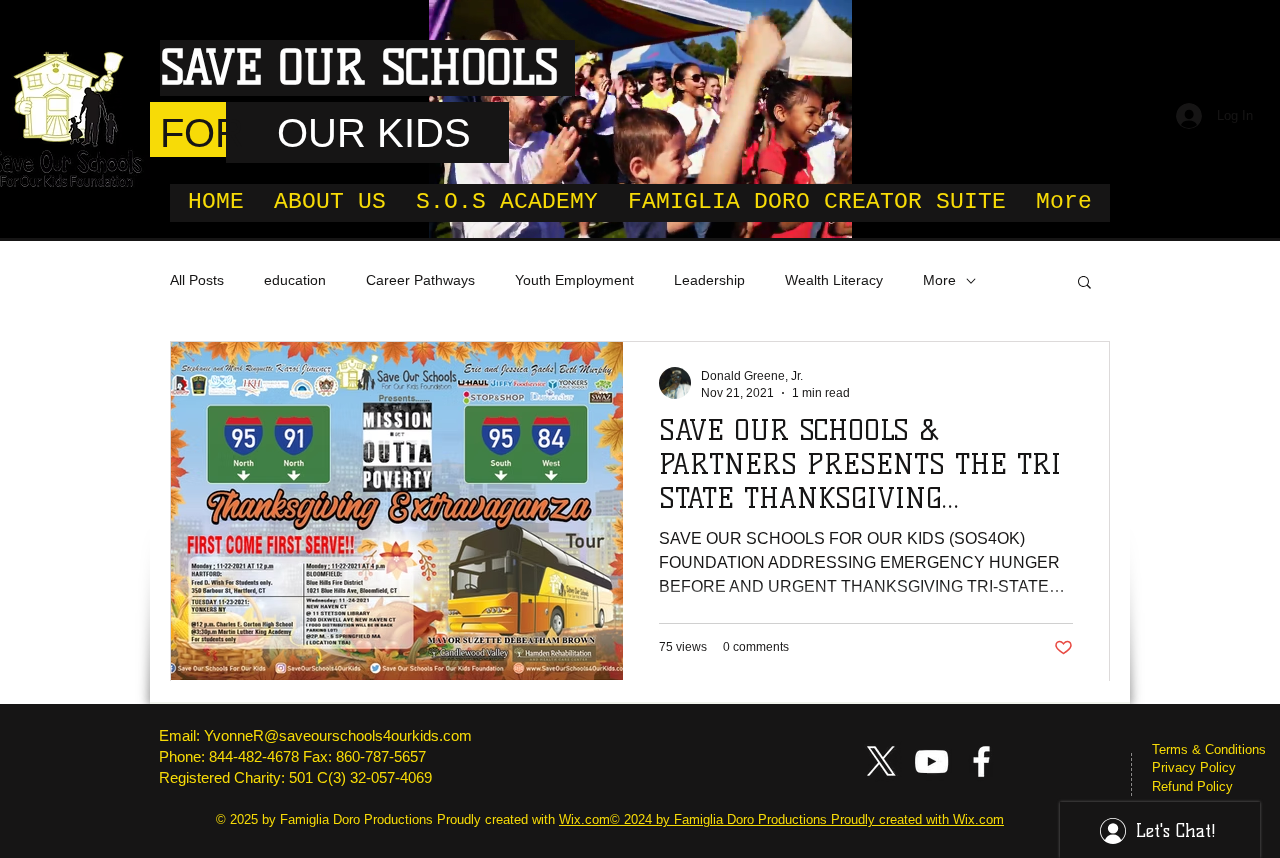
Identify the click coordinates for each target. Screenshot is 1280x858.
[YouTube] (931, 761)
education (295, 280)
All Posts (197, 280)
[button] (1084, 283)
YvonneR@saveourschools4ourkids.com (338, 735)
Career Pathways (420, 280)
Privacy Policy (1194, 767)
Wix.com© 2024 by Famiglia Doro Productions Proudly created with (756, 819)
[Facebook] (981, 761)
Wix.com (978, 819)
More (939, 280)
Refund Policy (1192, 786)
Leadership (709, 280)
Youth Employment (574, 280)
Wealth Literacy (834, 280)
